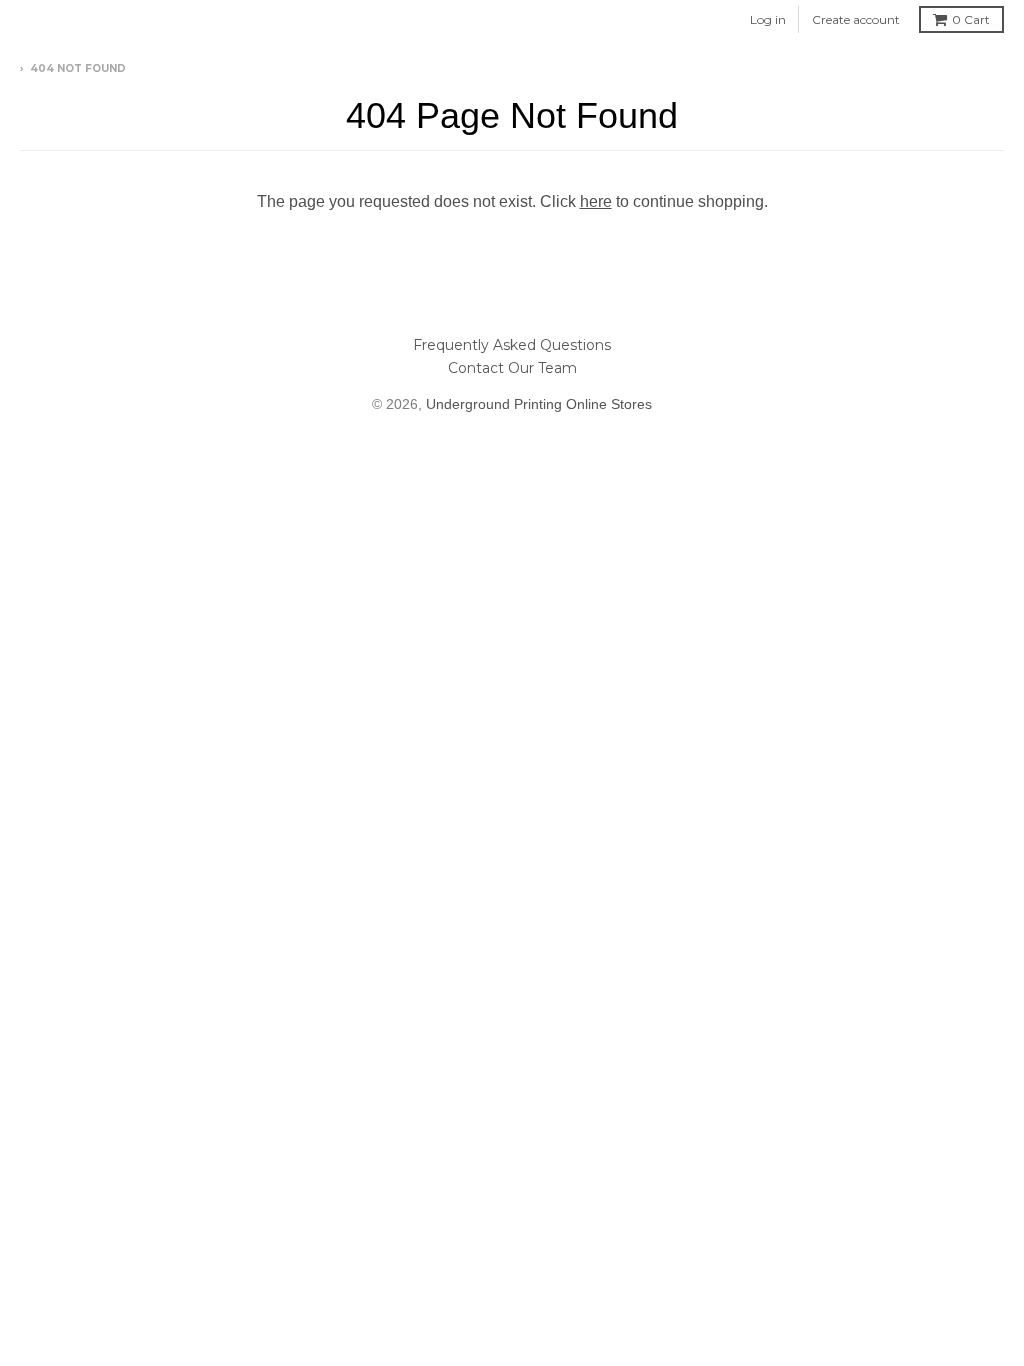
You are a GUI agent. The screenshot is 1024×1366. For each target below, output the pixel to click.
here (596, 201)
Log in (768, 19)
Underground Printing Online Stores (539, 404)
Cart (971, 19)
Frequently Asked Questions (512, 345)
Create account (856, 19)
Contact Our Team (512, 368)
